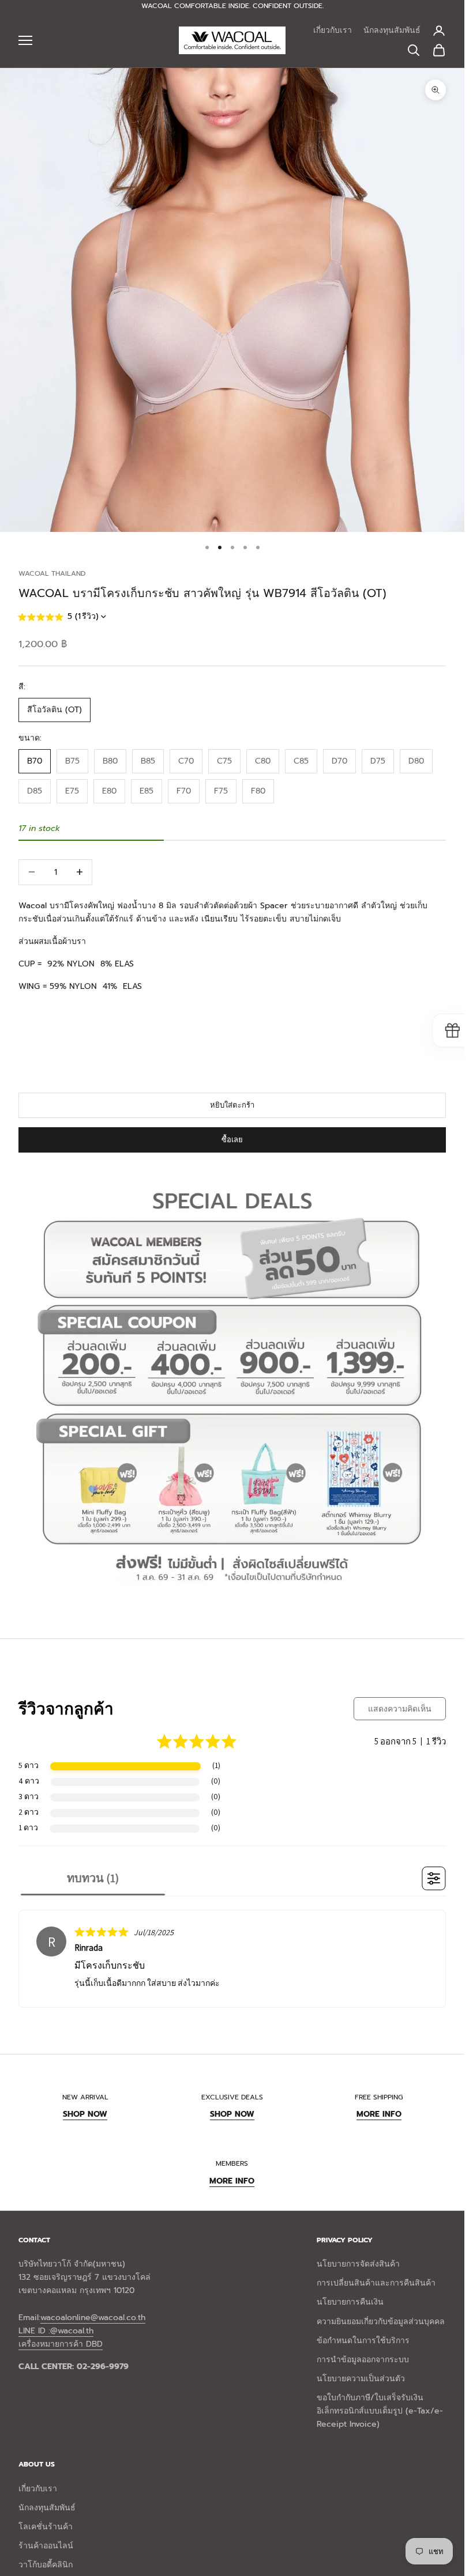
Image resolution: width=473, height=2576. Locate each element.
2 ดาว (29, 1812)
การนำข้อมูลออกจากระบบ (363, 2360)
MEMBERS (232, 2163)
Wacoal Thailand (52, 573)
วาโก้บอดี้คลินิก (46, 2565)
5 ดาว (29, 1765)
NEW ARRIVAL (85, 2097)
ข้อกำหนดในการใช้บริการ (363, 2341)
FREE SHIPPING (379, 2097)
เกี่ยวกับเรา (333, 30)
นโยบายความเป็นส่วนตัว (361, 2379)
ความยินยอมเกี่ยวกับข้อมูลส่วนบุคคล (381, 2322)
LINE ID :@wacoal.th (56, 2331)
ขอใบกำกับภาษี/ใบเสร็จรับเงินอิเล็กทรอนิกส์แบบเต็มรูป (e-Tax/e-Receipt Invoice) (380, 2411)
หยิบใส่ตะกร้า (232, 1105)
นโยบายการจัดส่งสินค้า (358, 2264)
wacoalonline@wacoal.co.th (93, 2318)
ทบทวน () (93, 1878)
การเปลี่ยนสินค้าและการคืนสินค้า (376, 2283)
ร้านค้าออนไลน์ (46, 2546)
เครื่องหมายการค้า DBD (61, 2344)
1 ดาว (28, 1827)
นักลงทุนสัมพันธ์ (392, 30)
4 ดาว (29, 1781)
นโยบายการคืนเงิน (350, 2302)
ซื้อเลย (232, 1140)
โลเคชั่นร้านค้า (46, 2527)
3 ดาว (29, 1796)
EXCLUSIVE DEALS (232, 2097)
